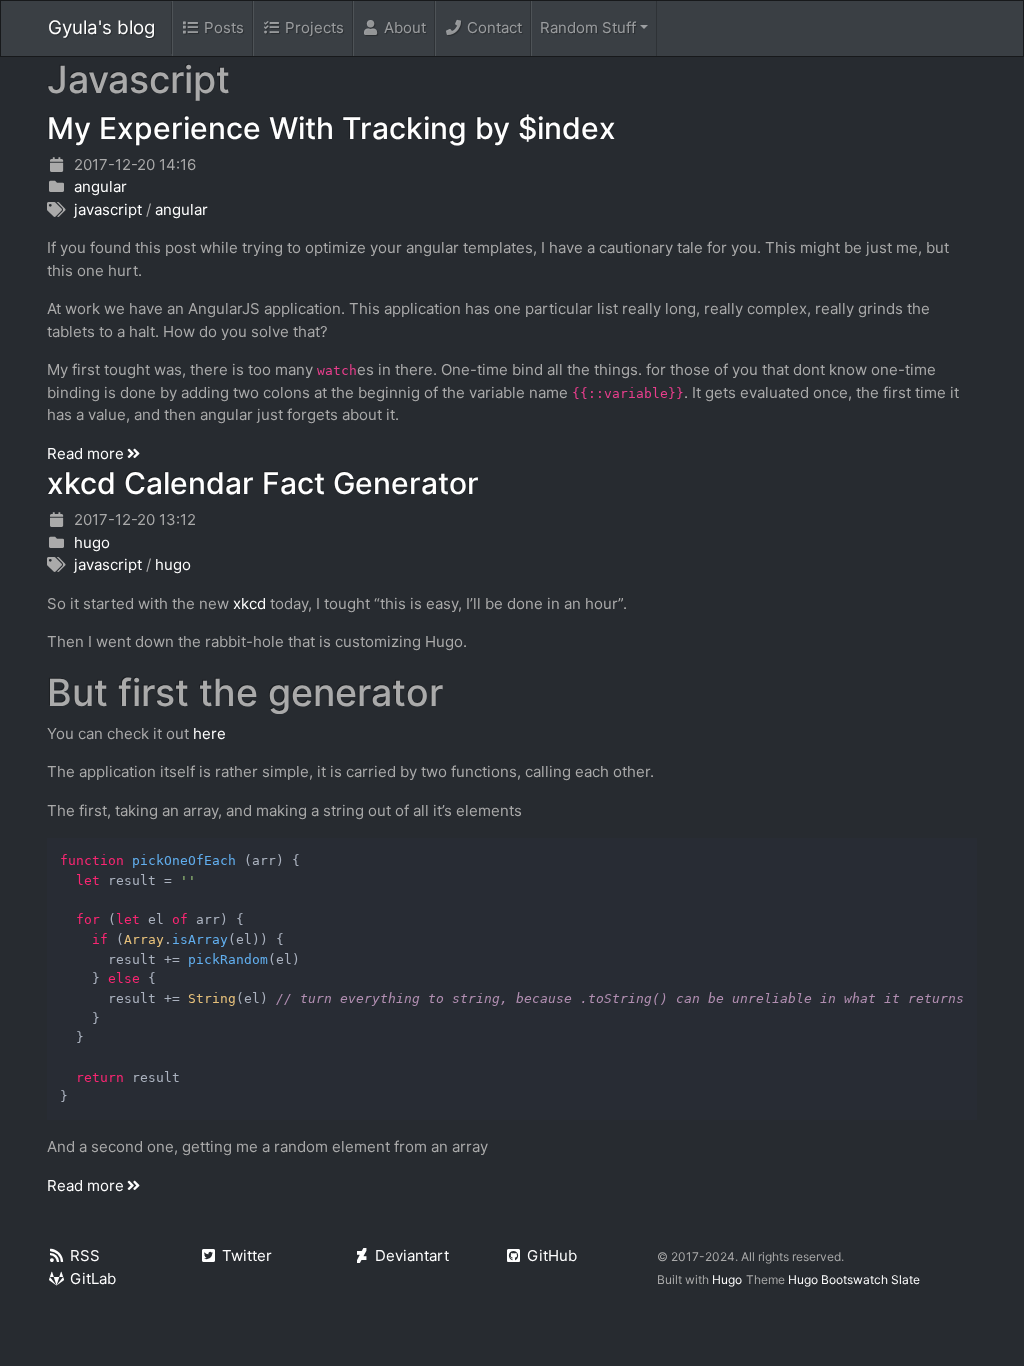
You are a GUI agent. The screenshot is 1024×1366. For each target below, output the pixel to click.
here (209, 733)
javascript (108, 209)
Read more (85, 453)
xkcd (249, 603)
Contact (494, 27)
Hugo (727, 1279)
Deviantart (412, 1255)
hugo (92, 542)
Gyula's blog (101, 27)
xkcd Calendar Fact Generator (263, 483)
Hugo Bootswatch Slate (854, 1279)
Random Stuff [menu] (588, 27)
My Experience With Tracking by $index (331, 128)
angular (100, 186)
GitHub (552, 1255)
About (405, 27)
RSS (85, 1255)
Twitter (247, 1255)
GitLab (93, 1278)
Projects (314, 27)
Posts (224, 27)
